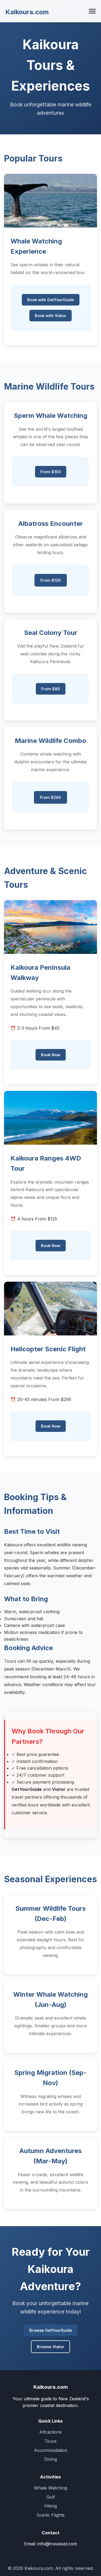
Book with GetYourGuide (51, 300)
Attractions (50, 2432)
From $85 (51, 689)
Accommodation (51, 2450)
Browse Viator (50, 2347)
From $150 (51, 472)
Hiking (50, 2506)
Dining (50, 2459)
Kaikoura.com (27, 12)
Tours (50, 2441)
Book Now (51, 1055)
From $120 (51, 580)
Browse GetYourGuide (51, 2330)
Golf (51, 2497)
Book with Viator (50, 316)
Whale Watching (50, 2488)
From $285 (50, 797)
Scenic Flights (50, 2515)
